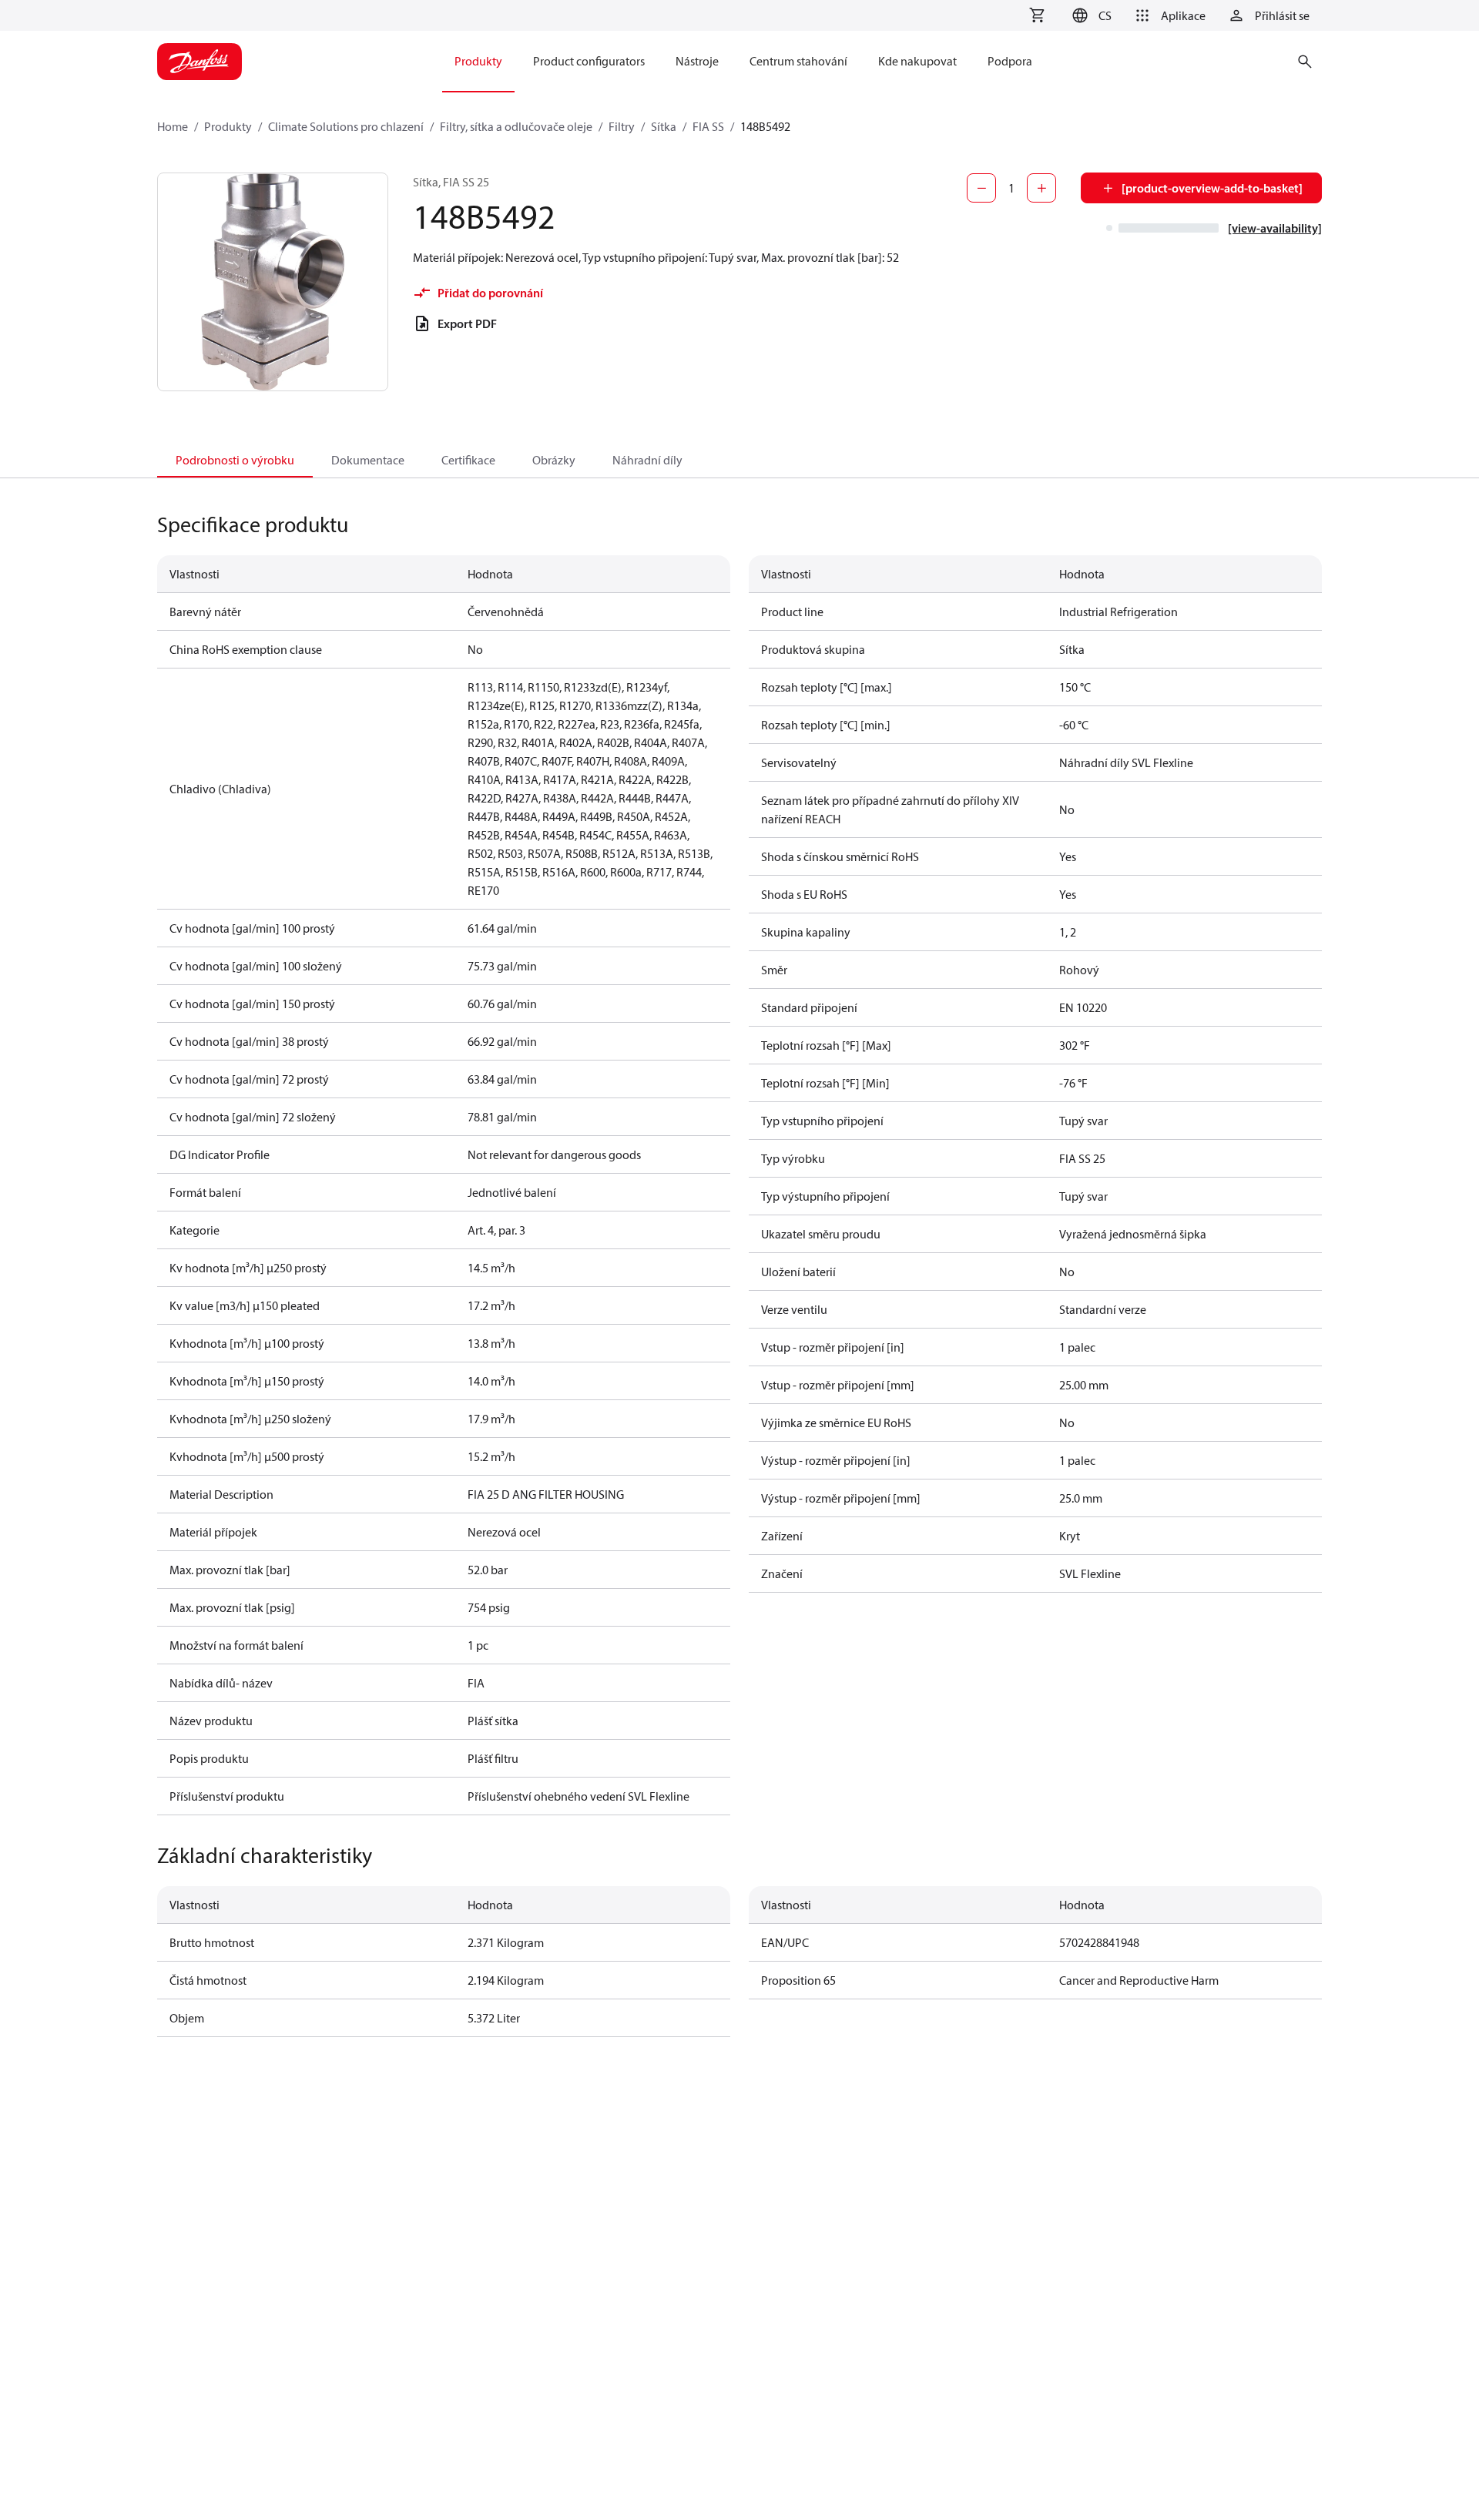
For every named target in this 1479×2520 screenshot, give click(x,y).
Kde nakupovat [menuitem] (917, 61)
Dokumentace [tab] (368, 460)
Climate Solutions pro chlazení (346, 126)
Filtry (622, 126)
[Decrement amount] (981, 188)
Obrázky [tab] (554, 460)
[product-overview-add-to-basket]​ (1212, 188)
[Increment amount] (1041, 188)
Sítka (664, 126)
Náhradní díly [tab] (647, 460)
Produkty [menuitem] (478, 61)
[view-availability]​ (1275, 228)
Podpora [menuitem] (1010, 61)
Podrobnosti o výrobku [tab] (235, 460)
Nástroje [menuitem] (697, 61)
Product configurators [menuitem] (589, 61)
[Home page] (200, 62)
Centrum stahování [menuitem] (798, 61)
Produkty (228, 126)
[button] (1090, 15)
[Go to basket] (1037, 15)
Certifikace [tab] (468, 460)
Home (173, 126)
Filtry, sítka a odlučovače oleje (516, 126)
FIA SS (708, 126)
